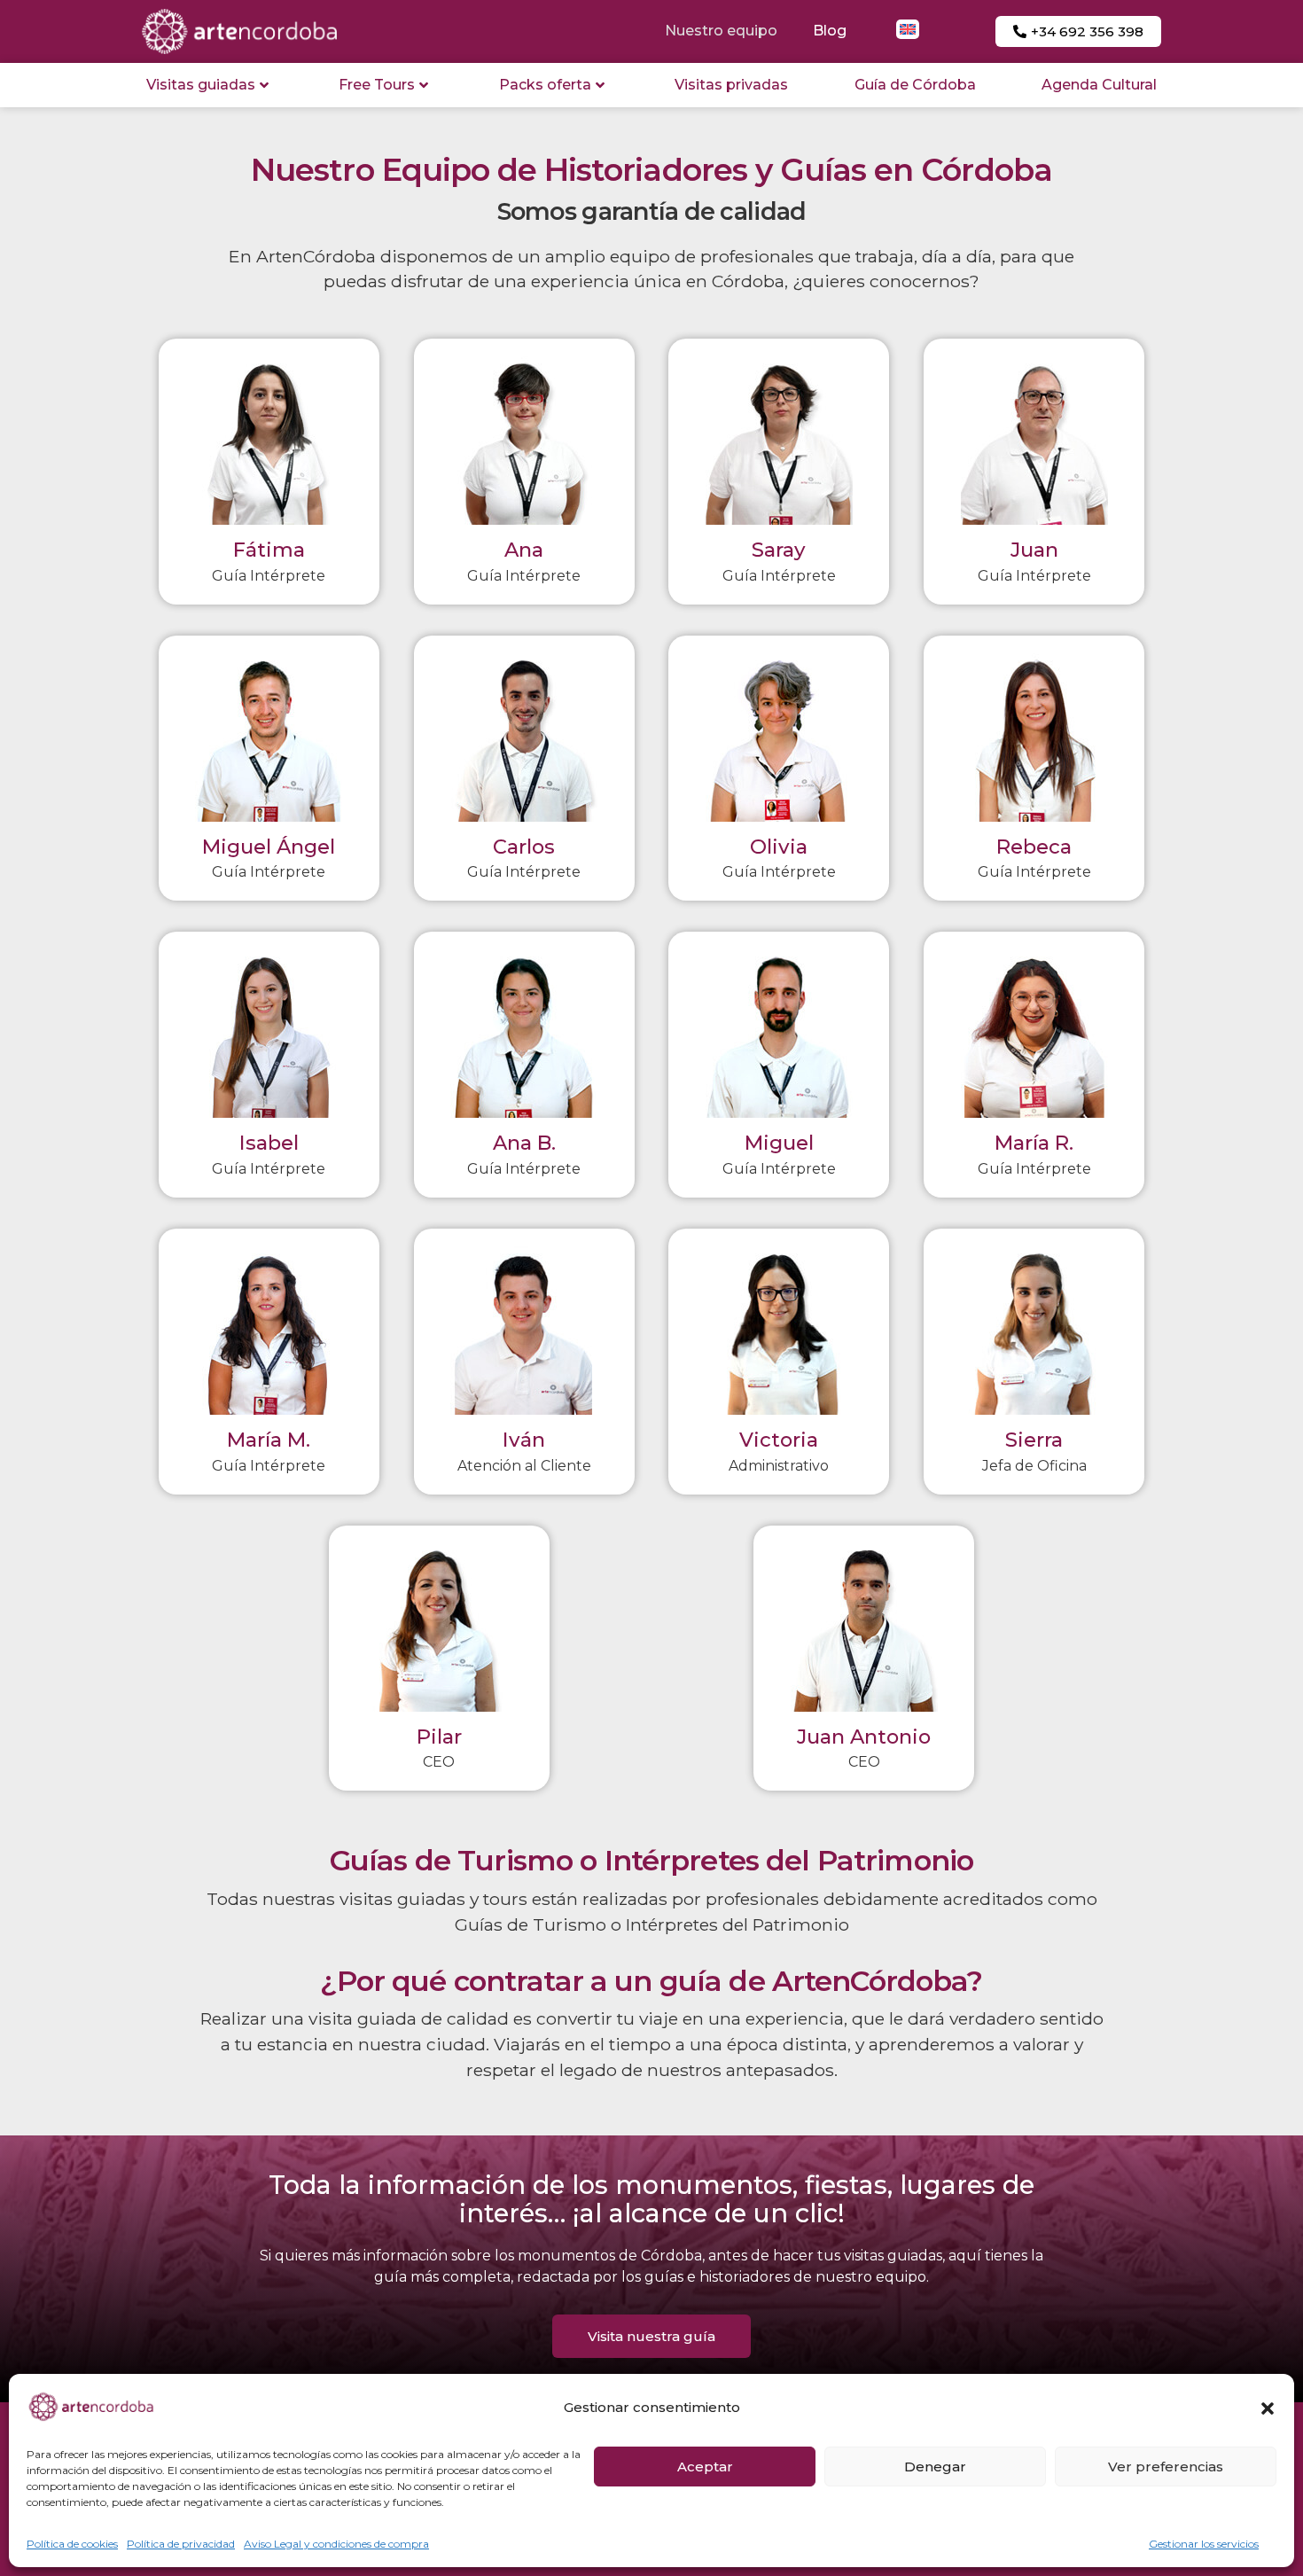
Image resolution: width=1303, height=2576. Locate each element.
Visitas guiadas (201, 85)
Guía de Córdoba (915, 85)
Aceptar (705, 2467)
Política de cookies (72, 2544)
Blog (830, 31)
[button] (1268, 2408)
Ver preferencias (1166, 2467)
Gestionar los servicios (1204, 2544)
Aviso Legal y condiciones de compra (336, 2544)
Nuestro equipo (721, 31)
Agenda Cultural (1099, 85)
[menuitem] (908, 29)
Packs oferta (545, 85)
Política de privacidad (181, 2544)
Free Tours (377, 85)
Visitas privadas (731, 85)
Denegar (935, 2467)
